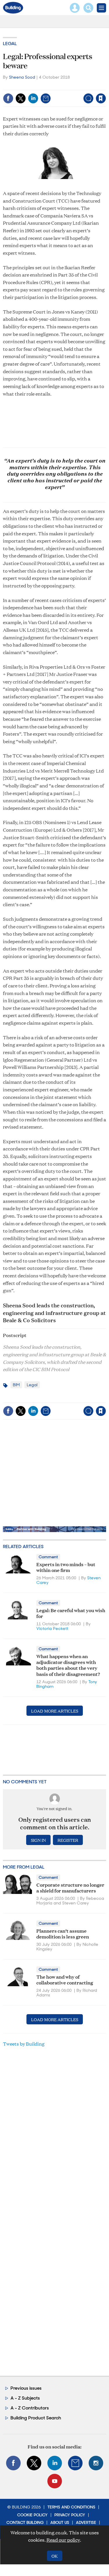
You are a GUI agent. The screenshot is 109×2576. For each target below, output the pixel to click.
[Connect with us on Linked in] (55, 2463)
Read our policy (63, 2540)
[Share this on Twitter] (21, 98)
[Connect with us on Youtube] (55, 2481)
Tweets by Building (24, 2044)
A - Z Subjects (25, 2398)
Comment (48, 1557)
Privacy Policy (70, 2515)
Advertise (86, 2522)
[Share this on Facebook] (8, 98)
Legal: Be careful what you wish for (71, 1613)
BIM (16, 1385)
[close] (105, 86)
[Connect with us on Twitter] (34, 2463)
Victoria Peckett (52, 1628)
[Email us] (75, 2463)
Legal (10, 44)
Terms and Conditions (71, 2507)
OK (54, 2556)
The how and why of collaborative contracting (65, 1979)
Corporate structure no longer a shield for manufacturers (70, 1887)
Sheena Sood (22, 77)
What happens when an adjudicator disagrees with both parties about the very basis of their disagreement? (68, 1665)
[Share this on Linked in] (33, 98)
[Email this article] (46, 98)
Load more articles (55, 1711)
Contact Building (25, 2522)
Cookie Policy (32, 2515)
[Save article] (101, 98)
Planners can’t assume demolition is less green (63, 1933)
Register (68, 1840)
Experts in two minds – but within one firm (66, 1567)
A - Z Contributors (30, 2408)
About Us (60, 2522)
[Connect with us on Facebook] (13, 2463)
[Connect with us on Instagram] (96, 2463)
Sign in (28, 86)
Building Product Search (36, 2418)
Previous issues (26, 2388)
